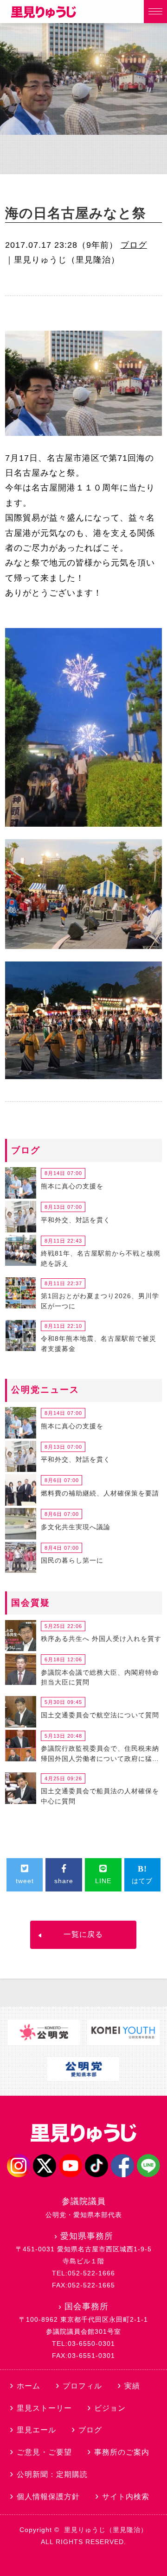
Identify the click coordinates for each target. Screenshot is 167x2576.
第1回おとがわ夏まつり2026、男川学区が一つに (100, 1301)
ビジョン (110, 2408)
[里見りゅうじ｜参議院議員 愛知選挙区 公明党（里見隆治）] (44, 15)
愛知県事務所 (87, 2236)
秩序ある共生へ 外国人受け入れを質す (101, 1639)
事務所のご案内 (122, 2452)
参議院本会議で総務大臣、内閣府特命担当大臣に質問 (100, 1678)
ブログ (134, 245)
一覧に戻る (83, 1934)
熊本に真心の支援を (72, 1186)
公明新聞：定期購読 (52, 2474)
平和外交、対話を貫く (76, 1220)
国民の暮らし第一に (72, 1560)
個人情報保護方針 (48, 2497)
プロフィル (82, 2386)
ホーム (29, 2386)
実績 (132, 2386)
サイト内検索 (126, 2497)
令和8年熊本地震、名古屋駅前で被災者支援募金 (99, 1344)
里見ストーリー (44, 2408)
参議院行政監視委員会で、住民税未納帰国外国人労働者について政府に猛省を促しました (100, 1755)
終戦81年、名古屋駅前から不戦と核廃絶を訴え (101, 1258)
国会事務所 (87, 2306)
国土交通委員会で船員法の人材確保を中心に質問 (100, 1796)
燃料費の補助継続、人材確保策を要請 (100, 1493)
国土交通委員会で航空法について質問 (100, 1715)
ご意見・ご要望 (44, 2452)
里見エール (36, 2430)
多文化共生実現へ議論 (76, 1527)
